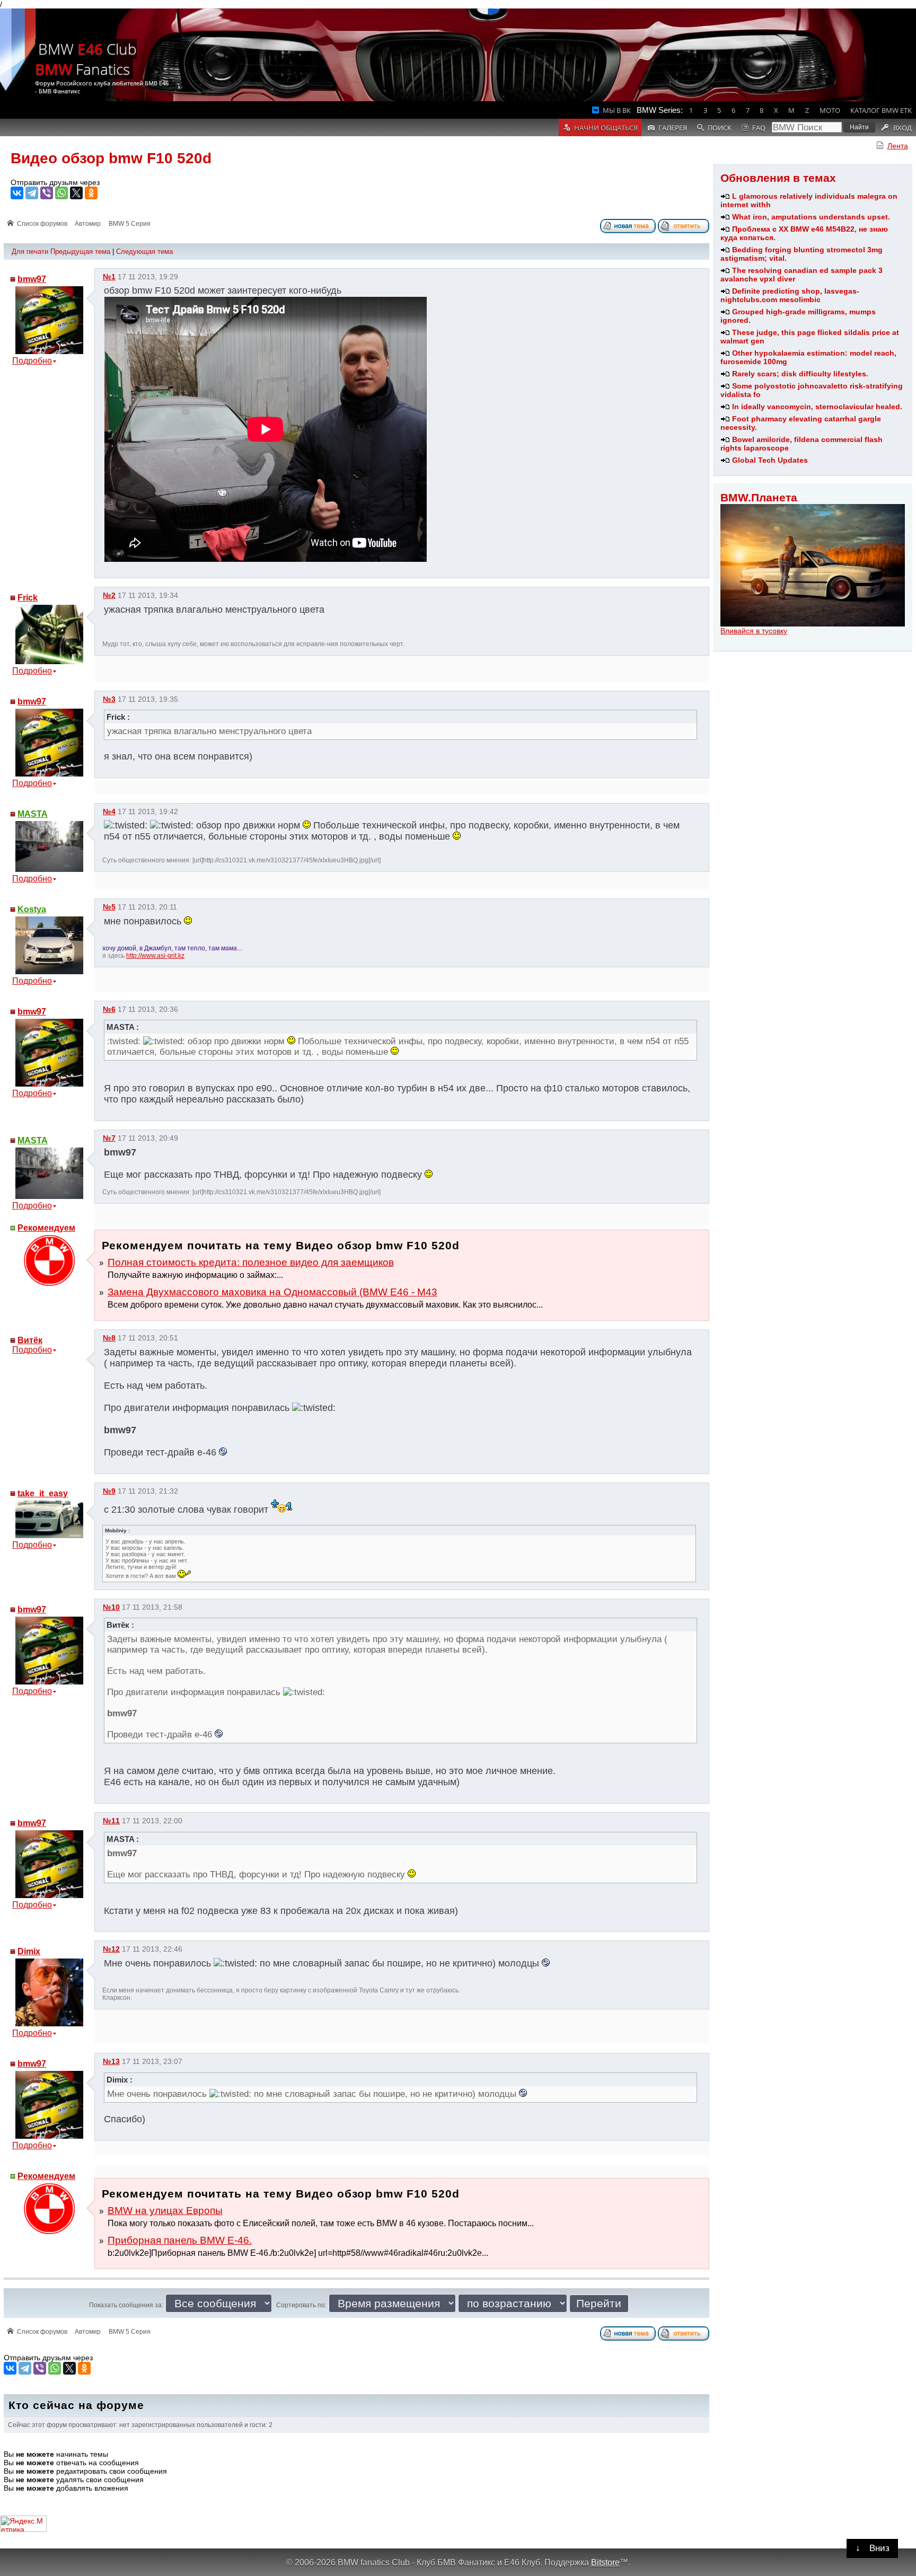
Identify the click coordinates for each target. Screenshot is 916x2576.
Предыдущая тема (80, 252)
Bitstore (605, 2562)
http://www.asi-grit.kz (155, 956)
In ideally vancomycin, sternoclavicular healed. (817, 407)
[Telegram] (32, 193)
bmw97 (32, 279)
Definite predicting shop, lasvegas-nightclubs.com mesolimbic (790, 295)
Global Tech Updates (770, 460)
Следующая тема (144, 252)
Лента (898, 146)
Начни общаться (606, 128)
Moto (830, 110)
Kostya (32, 909)
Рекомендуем (46, 1228)
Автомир (88, 224)
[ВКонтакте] (17, 193)
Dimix (29, 1951)
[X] (76, 193)
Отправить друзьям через (55, 182)
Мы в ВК (617, 110)
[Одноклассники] (91, 193)
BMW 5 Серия (130, 224)
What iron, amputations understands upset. (811, 217)
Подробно (32, 361)
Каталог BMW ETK (881, 110)
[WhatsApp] (61, 193)
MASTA (33, 814)
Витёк (30, 1340)
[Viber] (47, 193)
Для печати (30, 252)
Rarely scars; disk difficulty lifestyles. (800, 374)
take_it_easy (43, 1493)
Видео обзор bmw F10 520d (111, 158)
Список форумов (42, 224)
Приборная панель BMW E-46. (180, 2240)
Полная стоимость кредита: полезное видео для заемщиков (251, 1262)
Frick (28, 598)
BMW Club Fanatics (86, 59)
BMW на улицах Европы (165, 2211)
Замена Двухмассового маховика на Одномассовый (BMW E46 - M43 (272, 1292)
